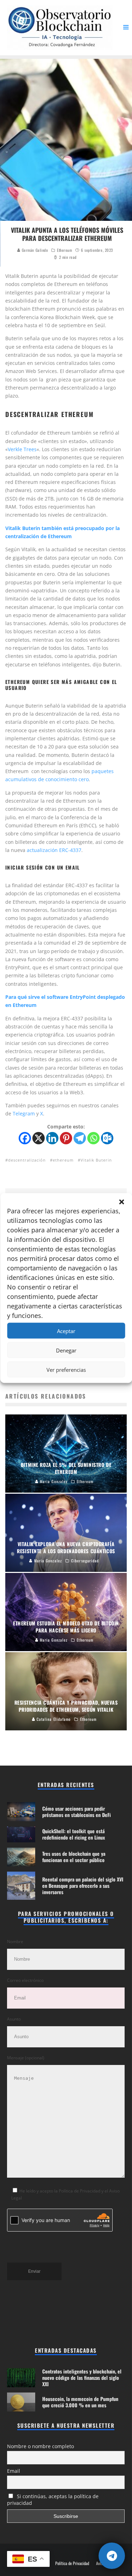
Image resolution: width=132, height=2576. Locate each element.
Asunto (14, 2019)
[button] (121, 1202)
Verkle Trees (22, 449)
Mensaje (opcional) (26, 2058)
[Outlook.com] (107, 1138)
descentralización (27, 1160)
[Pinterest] (66, 1138)
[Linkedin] (52, 1138)
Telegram (24, 1113)
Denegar (66, 1350)
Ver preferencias (66, 1369)
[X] (39, 1138)
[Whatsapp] (93, 1138)
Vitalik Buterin (96, 1160)
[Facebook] (25, 1138)
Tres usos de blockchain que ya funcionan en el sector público (74, 1857)
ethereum (63, 1160)
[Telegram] (80, 1138)
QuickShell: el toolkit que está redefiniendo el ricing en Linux (74, 1834)
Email (14, 2471)
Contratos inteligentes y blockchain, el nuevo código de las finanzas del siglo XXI (82, 2378)
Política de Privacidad (72, 2563)
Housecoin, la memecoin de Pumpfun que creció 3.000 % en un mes (80, 2402)
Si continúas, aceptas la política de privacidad (53, 2500)
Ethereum (64, 250)
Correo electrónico (25, 1980)
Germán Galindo (34, 250)
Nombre (15, 1942)
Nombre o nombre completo (40, 2446)
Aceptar (66, 1331)
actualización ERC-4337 (54, 850)
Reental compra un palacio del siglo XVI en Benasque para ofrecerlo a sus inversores (83, 1886)
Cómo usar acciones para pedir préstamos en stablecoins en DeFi (77, 1812)
